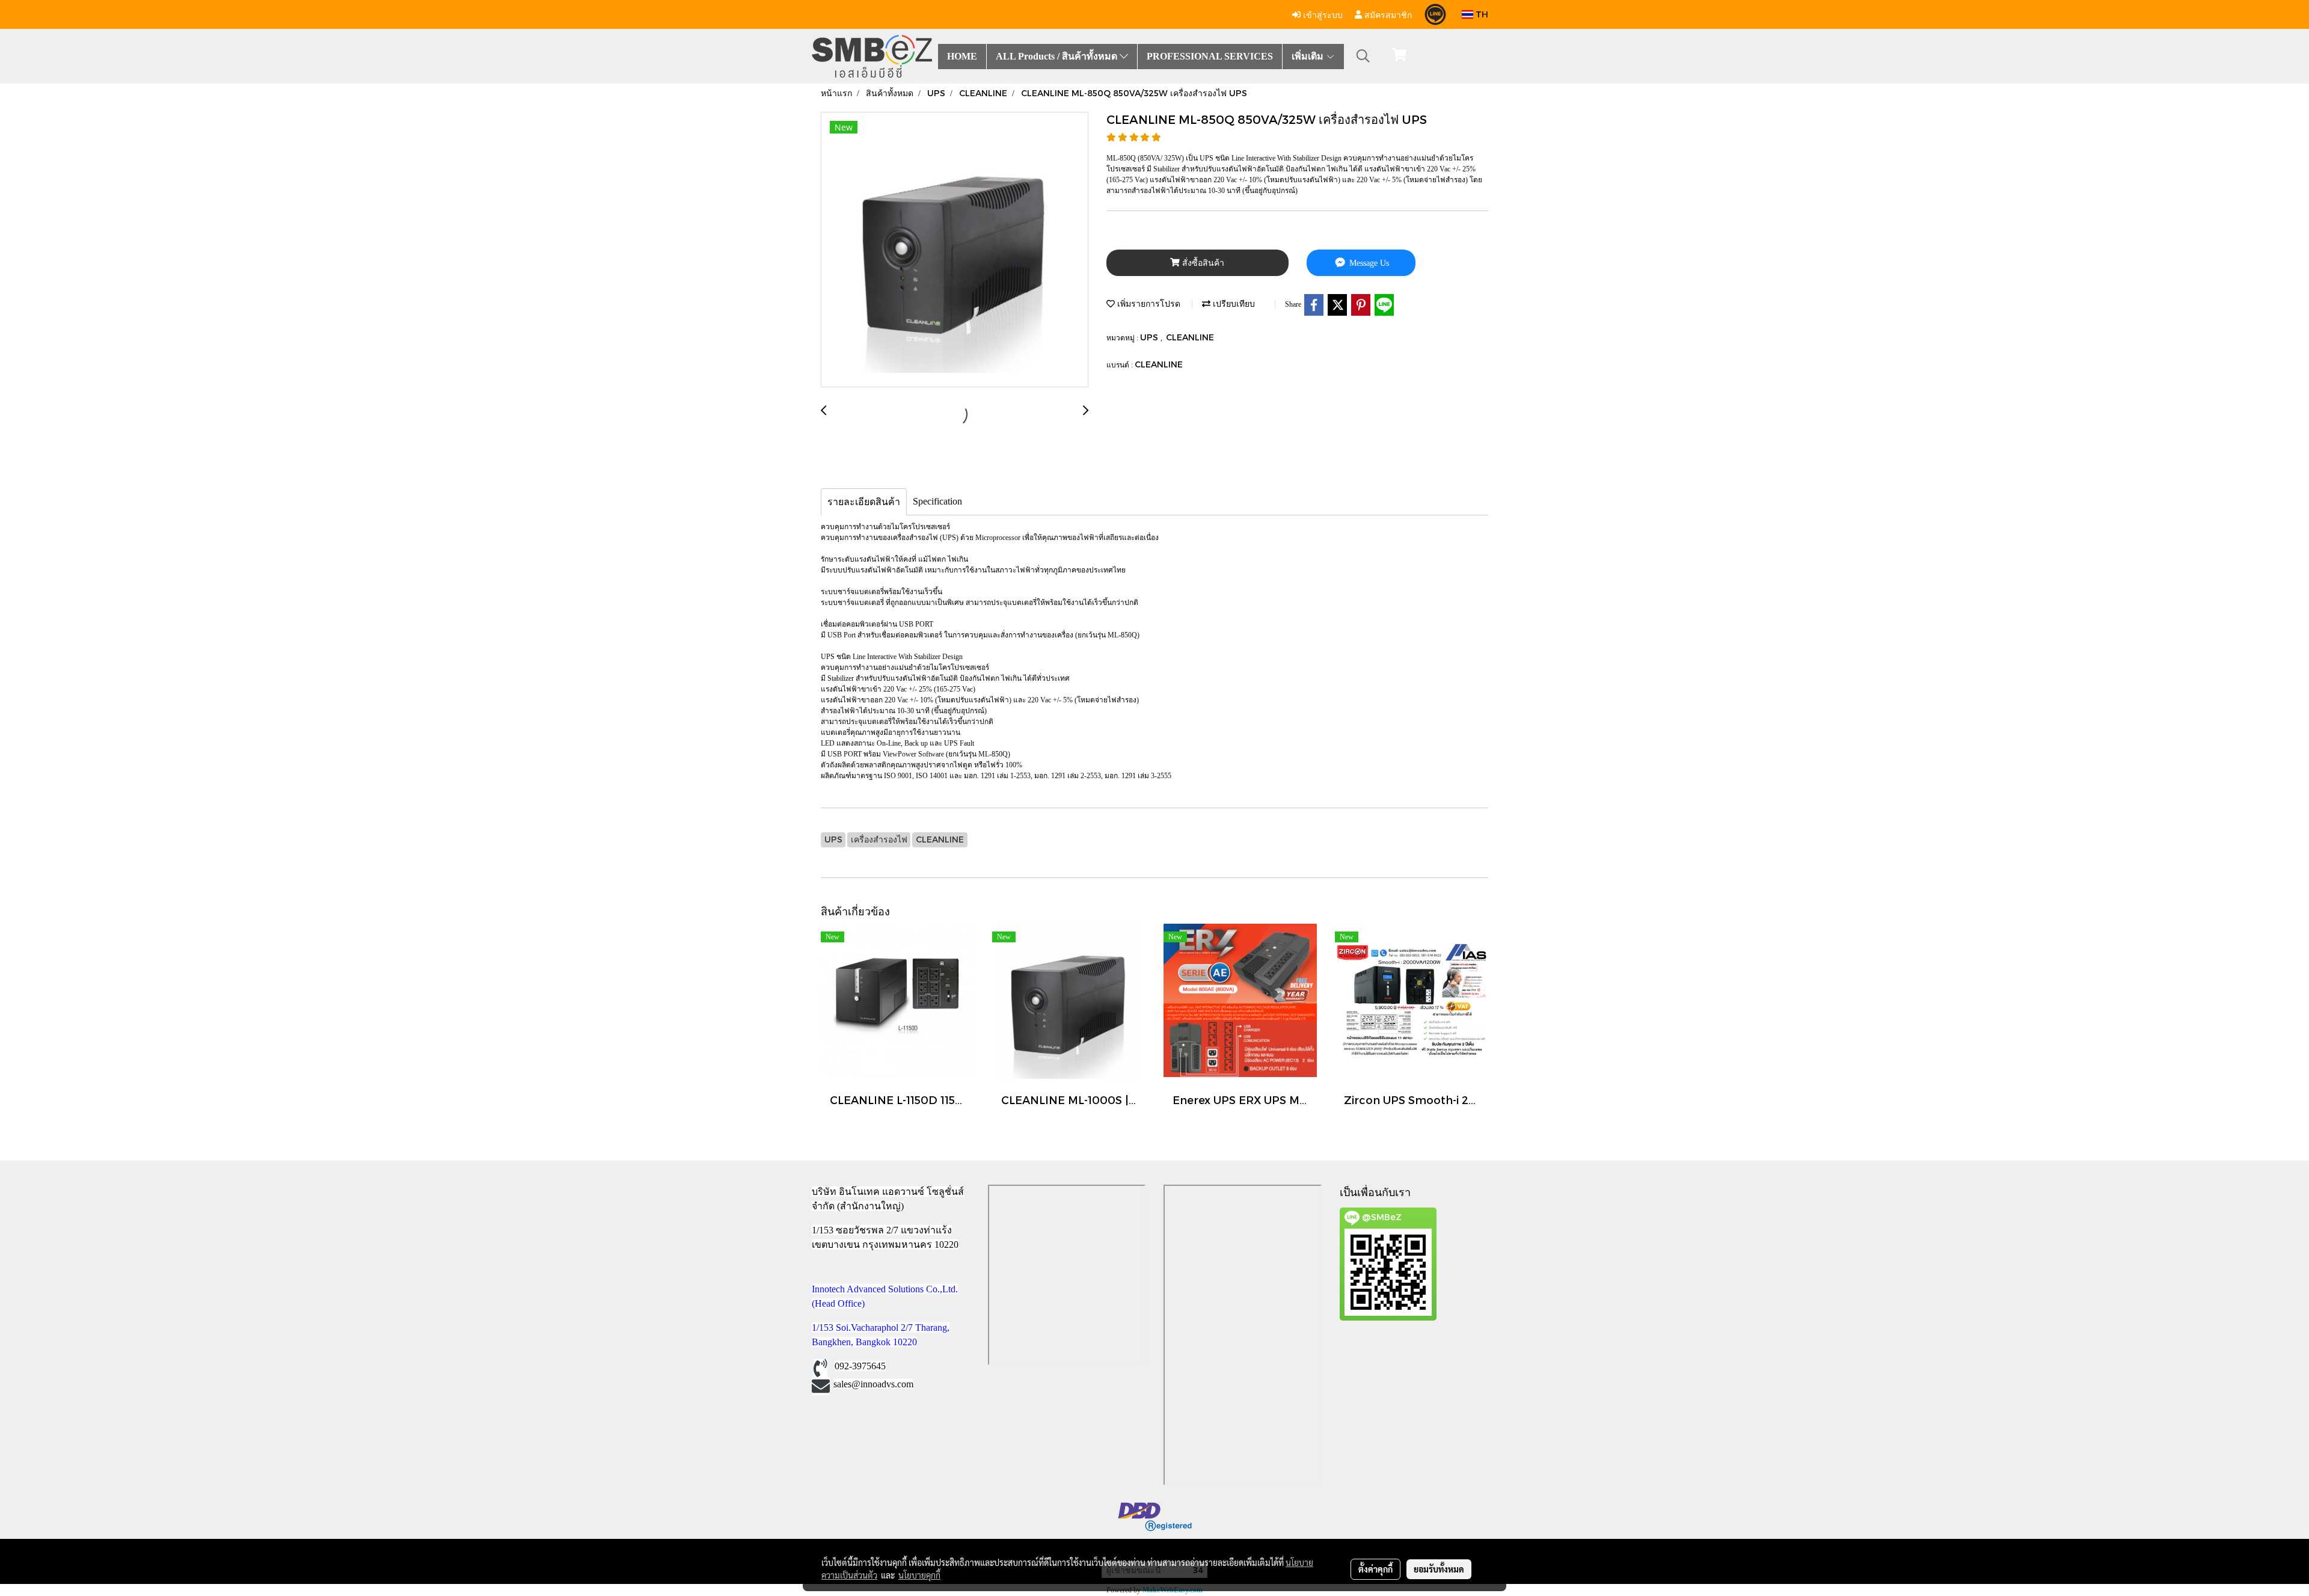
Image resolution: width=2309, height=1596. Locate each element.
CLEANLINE (1190, 337)
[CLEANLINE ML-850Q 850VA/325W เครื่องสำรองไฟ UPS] (955, 250)
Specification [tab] (937, 501)
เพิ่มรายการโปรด (1148, 303)
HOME (962, 56)
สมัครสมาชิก (1387, 14)
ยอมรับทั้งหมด (1439, 1569)
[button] (1363, 56)
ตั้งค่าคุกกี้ (1375, 1569)
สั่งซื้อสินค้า (1202, 263)
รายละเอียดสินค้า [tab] (864, 502)
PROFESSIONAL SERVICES (1210, 56)
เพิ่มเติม (1309, 56)
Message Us (1368, 263)
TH (1481, 14)
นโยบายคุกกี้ (919, 1575)
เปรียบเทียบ (1233, 303)
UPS (1150, 337)
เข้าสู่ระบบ (1322, 14)
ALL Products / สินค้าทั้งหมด (1058, 56)
